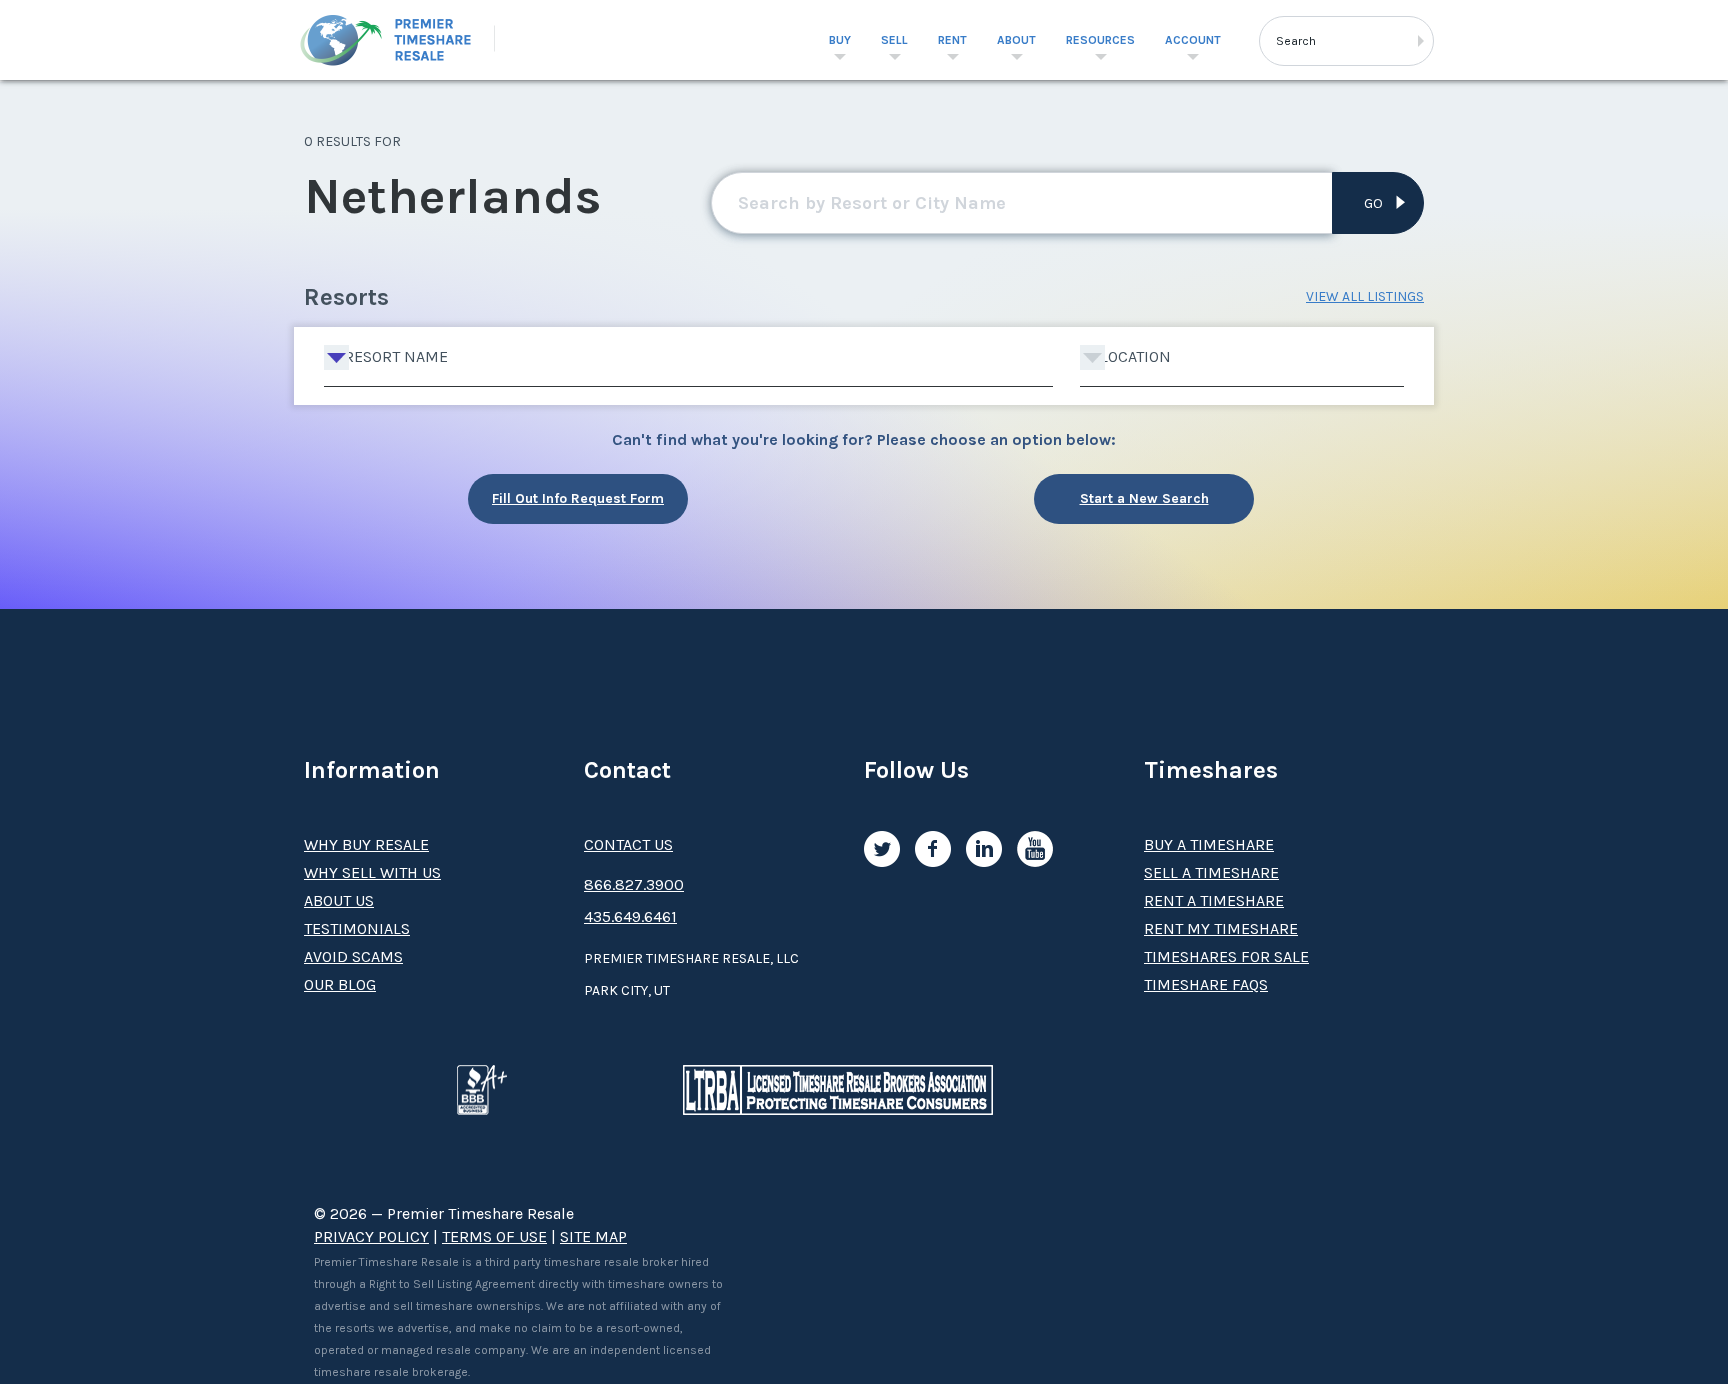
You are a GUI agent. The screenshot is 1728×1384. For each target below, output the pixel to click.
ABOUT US (339, 900)
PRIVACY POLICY (371, 1236)
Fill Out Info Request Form (578, 498)
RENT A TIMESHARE (1214, 900)
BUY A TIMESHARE (1209, 844)
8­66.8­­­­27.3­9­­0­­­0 (634, 884)
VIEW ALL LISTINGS (1365, 296)
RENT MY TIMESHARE (1221, 928)
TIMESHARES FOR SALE (1226, 956)
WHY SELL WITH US (372, 872)
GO (1373, 203)
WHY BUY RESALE (366, 844)
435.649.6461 (630, 916)
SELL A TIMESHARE (1211, 872)
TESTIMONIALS (357, 928)
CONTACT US (628, 844)
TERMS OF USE (494, 1236)
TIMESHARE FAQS (1206, 984)
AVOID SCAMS (353, 956)
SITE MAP (593, 1236)
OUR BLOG (340, 984)
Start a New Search (1144, 498)
